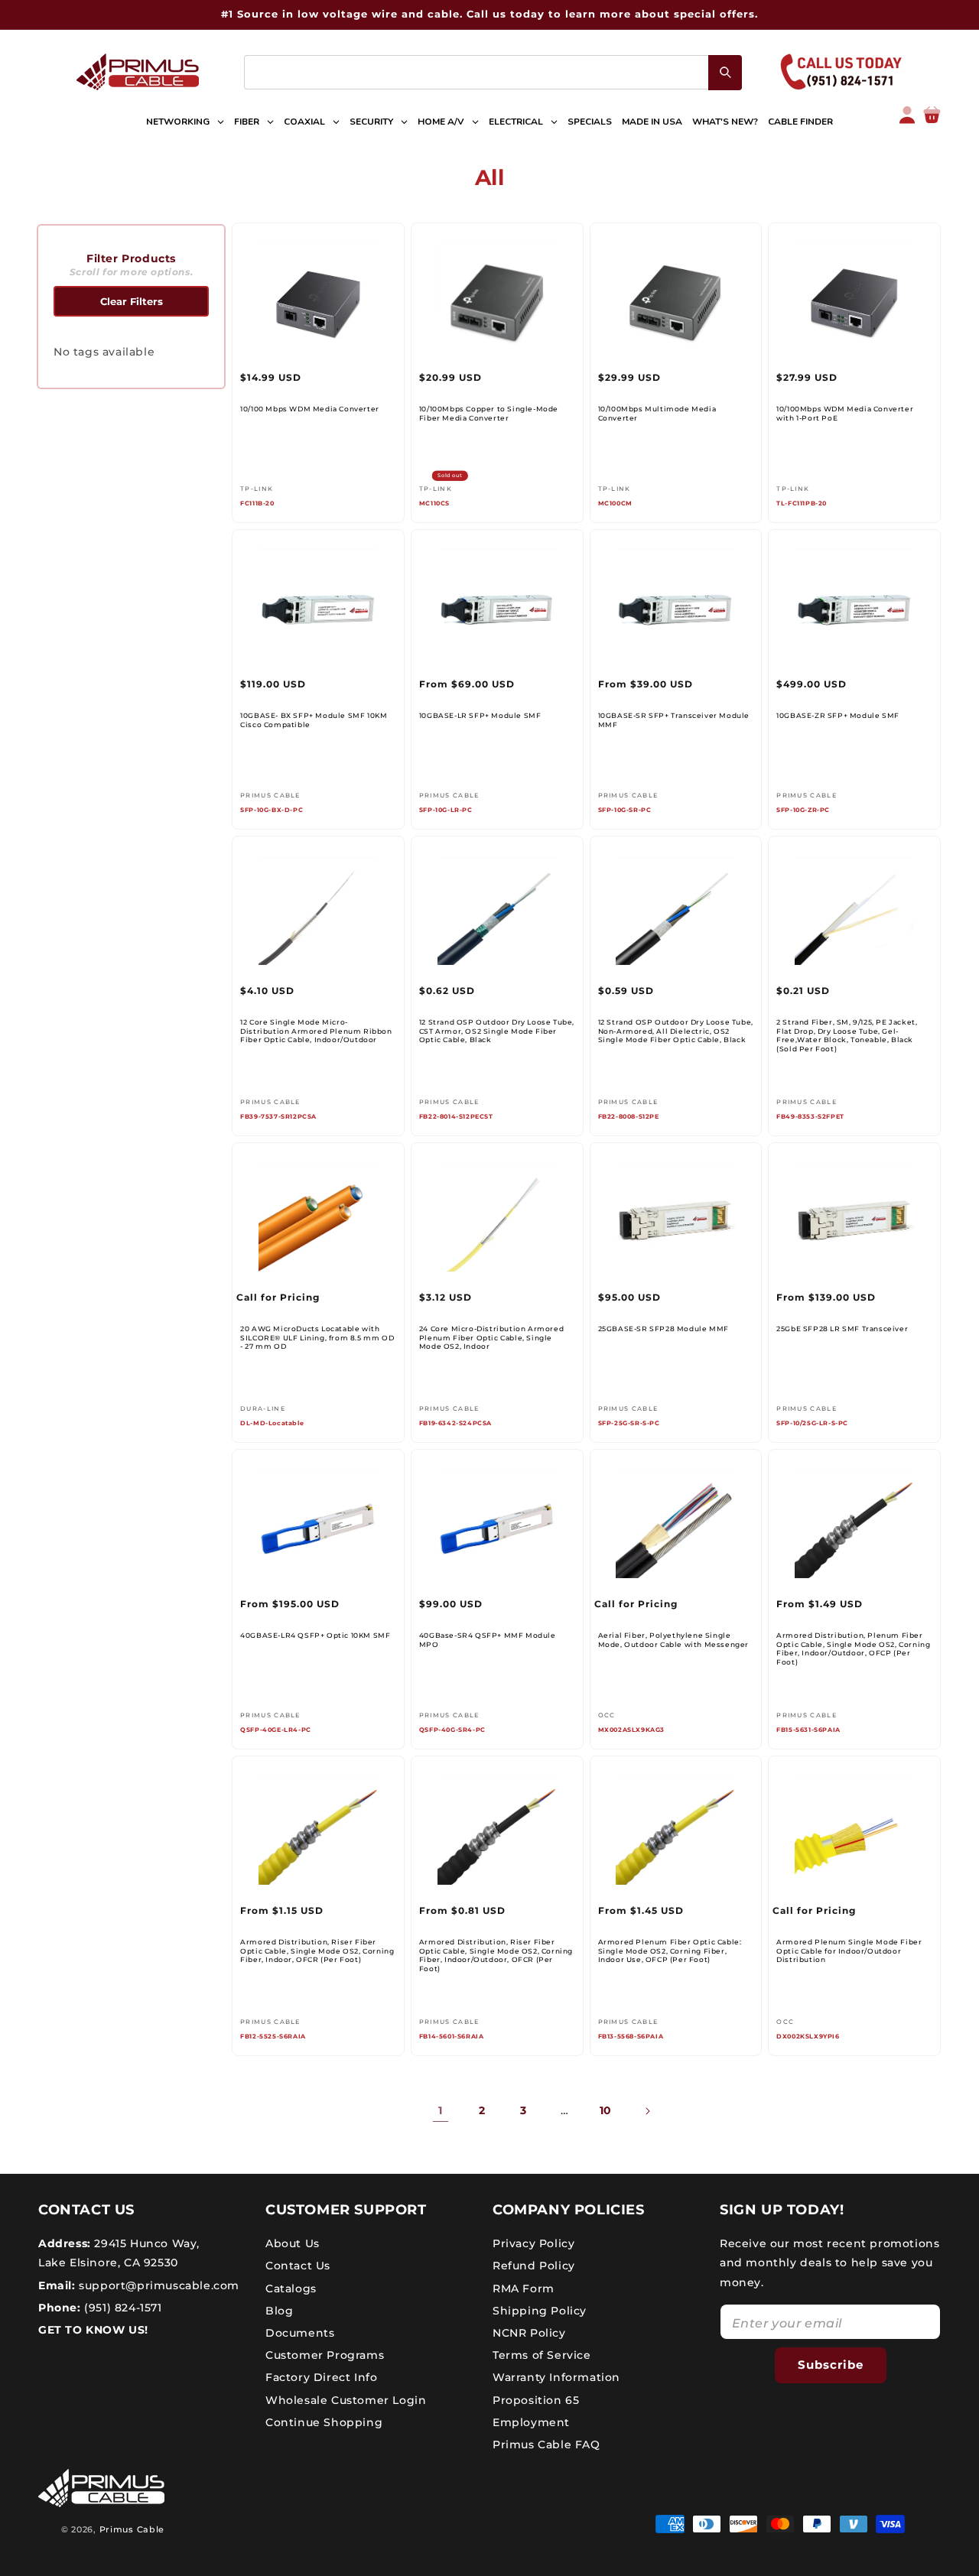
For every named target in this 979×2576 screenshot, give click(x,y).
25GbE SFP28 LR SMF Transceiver (842, 1329)
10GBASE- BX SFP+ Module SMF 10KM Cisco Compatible (314, 720)
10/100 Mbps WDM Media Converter (310, 409)
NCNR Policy (529, 2333)
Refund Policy (534, 2266)
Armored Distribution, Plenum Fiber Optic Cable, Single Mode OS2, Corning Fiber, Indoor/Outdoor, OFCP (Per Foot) (853, 1649)
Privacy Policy (533, 2243)
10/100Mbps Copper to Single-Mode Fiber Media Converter (489, 413)
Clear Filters (132, 301)
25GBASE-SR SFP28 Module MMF (664, 1329)
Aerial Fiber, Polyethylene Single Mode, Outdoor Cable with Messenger (673, 1640)
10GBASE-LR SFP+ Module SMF (480, 715)
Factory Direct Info (321, 2377)
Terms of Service (542, 2355)
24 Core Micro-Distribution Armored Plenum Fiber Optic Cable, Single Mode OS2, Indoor (491, 1337)
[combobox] (493, 72)
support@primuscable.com (158, 2285)
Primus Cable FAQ (546, 2444)
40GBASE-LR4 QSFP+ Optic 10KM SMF (315, 1635)
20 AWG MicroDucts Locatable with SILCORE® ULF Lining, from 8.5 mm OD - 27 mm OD (317, 1337)
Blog (279, 2311)
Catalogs (291, 2289)
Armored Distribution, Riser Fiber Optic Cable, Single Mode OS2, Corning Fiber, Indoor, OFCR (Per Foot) (317, 1951)
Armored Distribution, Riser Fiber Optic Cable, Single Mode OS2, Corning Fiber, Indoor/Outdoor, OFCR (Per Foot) (496, 1955)
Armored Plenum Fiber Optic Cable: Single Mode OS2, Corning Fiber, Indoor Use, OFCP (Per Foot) (670, 1951)
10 (606, 2110)
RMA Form (524, 2289)
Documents (300, 2333)
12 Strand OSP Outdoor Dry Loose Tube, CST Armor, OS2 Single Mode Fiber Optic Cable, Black (497, 1031)
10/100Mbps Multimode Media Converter (657, 413)
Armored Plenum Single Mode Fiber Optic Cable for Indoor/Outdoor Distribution (849, 1951)
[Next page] (647, 2111)
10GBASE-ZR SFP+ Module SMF (838, 715)
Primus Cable (132, 2529)
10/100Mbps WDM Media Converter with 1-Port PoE (845, 413)
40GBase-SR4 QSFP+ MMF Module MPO (488, 1640)
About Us (293, 2243)
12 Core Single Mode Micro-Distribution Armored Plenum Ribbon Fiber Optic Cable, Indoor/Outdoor (316, 1031)
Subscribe (831, 2365)
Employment (531, 2422)
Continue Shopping (324, 2422)
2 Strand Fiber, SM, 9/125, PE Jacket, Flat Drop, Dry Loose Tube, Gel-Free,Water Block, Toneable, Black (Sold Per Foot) (847, 1035)
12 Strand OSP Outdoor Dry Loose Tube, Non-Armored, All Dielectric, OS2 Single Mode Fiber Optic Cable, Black (676, 1031)
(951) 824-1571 (122, 2308)
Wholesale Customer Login (346, 2400)
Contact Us (298, 2266)
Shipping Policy (540, 2311)
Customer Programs (325, 2355)
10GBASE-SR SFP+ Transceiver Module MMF (674, 720)
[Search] (725, 73)
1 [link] (441, 2110)
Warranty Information (556, 2377)
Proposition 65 (536, 2400)
